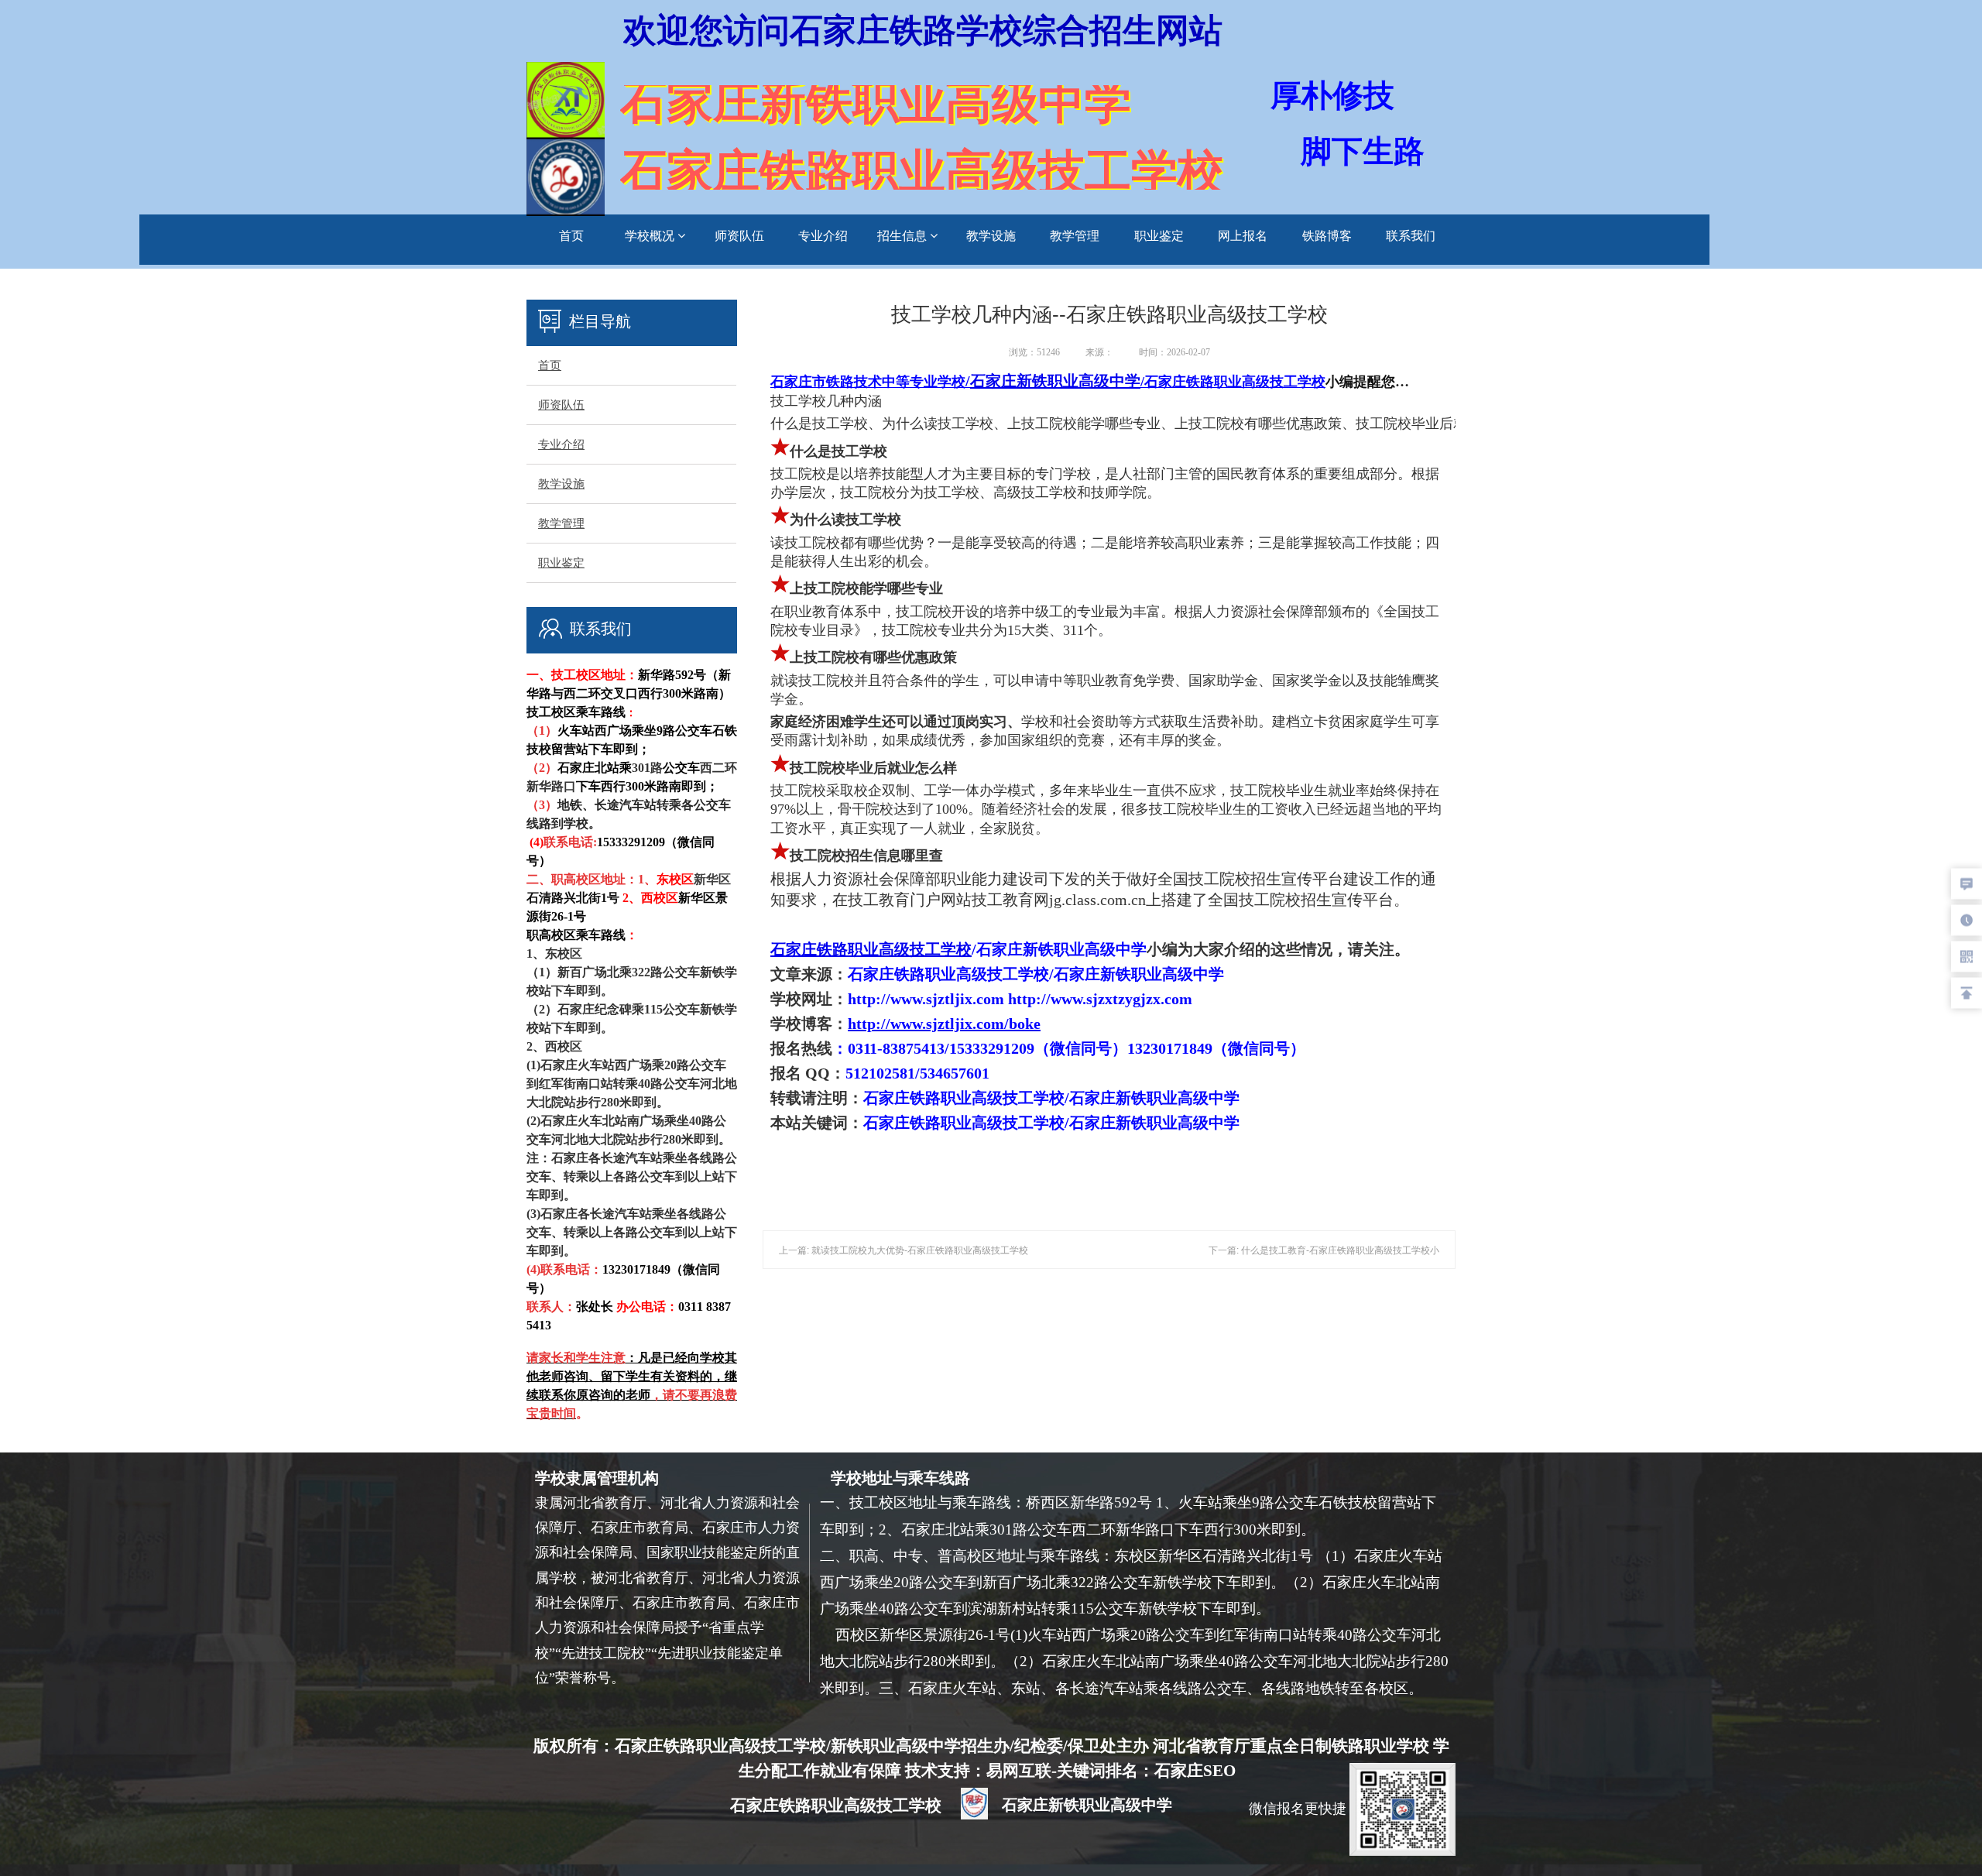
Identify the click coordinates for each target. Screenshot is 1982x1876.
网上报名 (1243, 236)
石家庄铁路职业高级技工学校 (871, 949)
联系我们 (1411, 236)
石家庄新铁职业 (1055, 381)
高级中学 (1109, 381)
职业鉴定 (1159, 236)
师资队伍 (739, 236)
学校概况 (651, 236)
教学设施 (991, 236)
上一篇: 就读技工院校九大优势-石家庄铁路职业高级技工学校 (904, 1250)
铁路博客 (1327, 236)
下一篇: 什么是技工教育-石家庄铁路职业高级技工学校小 (1324, 1250)
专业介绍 (823, 236)
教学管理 (1075, 236)
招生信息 (904, 236)
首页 (571, 236)
